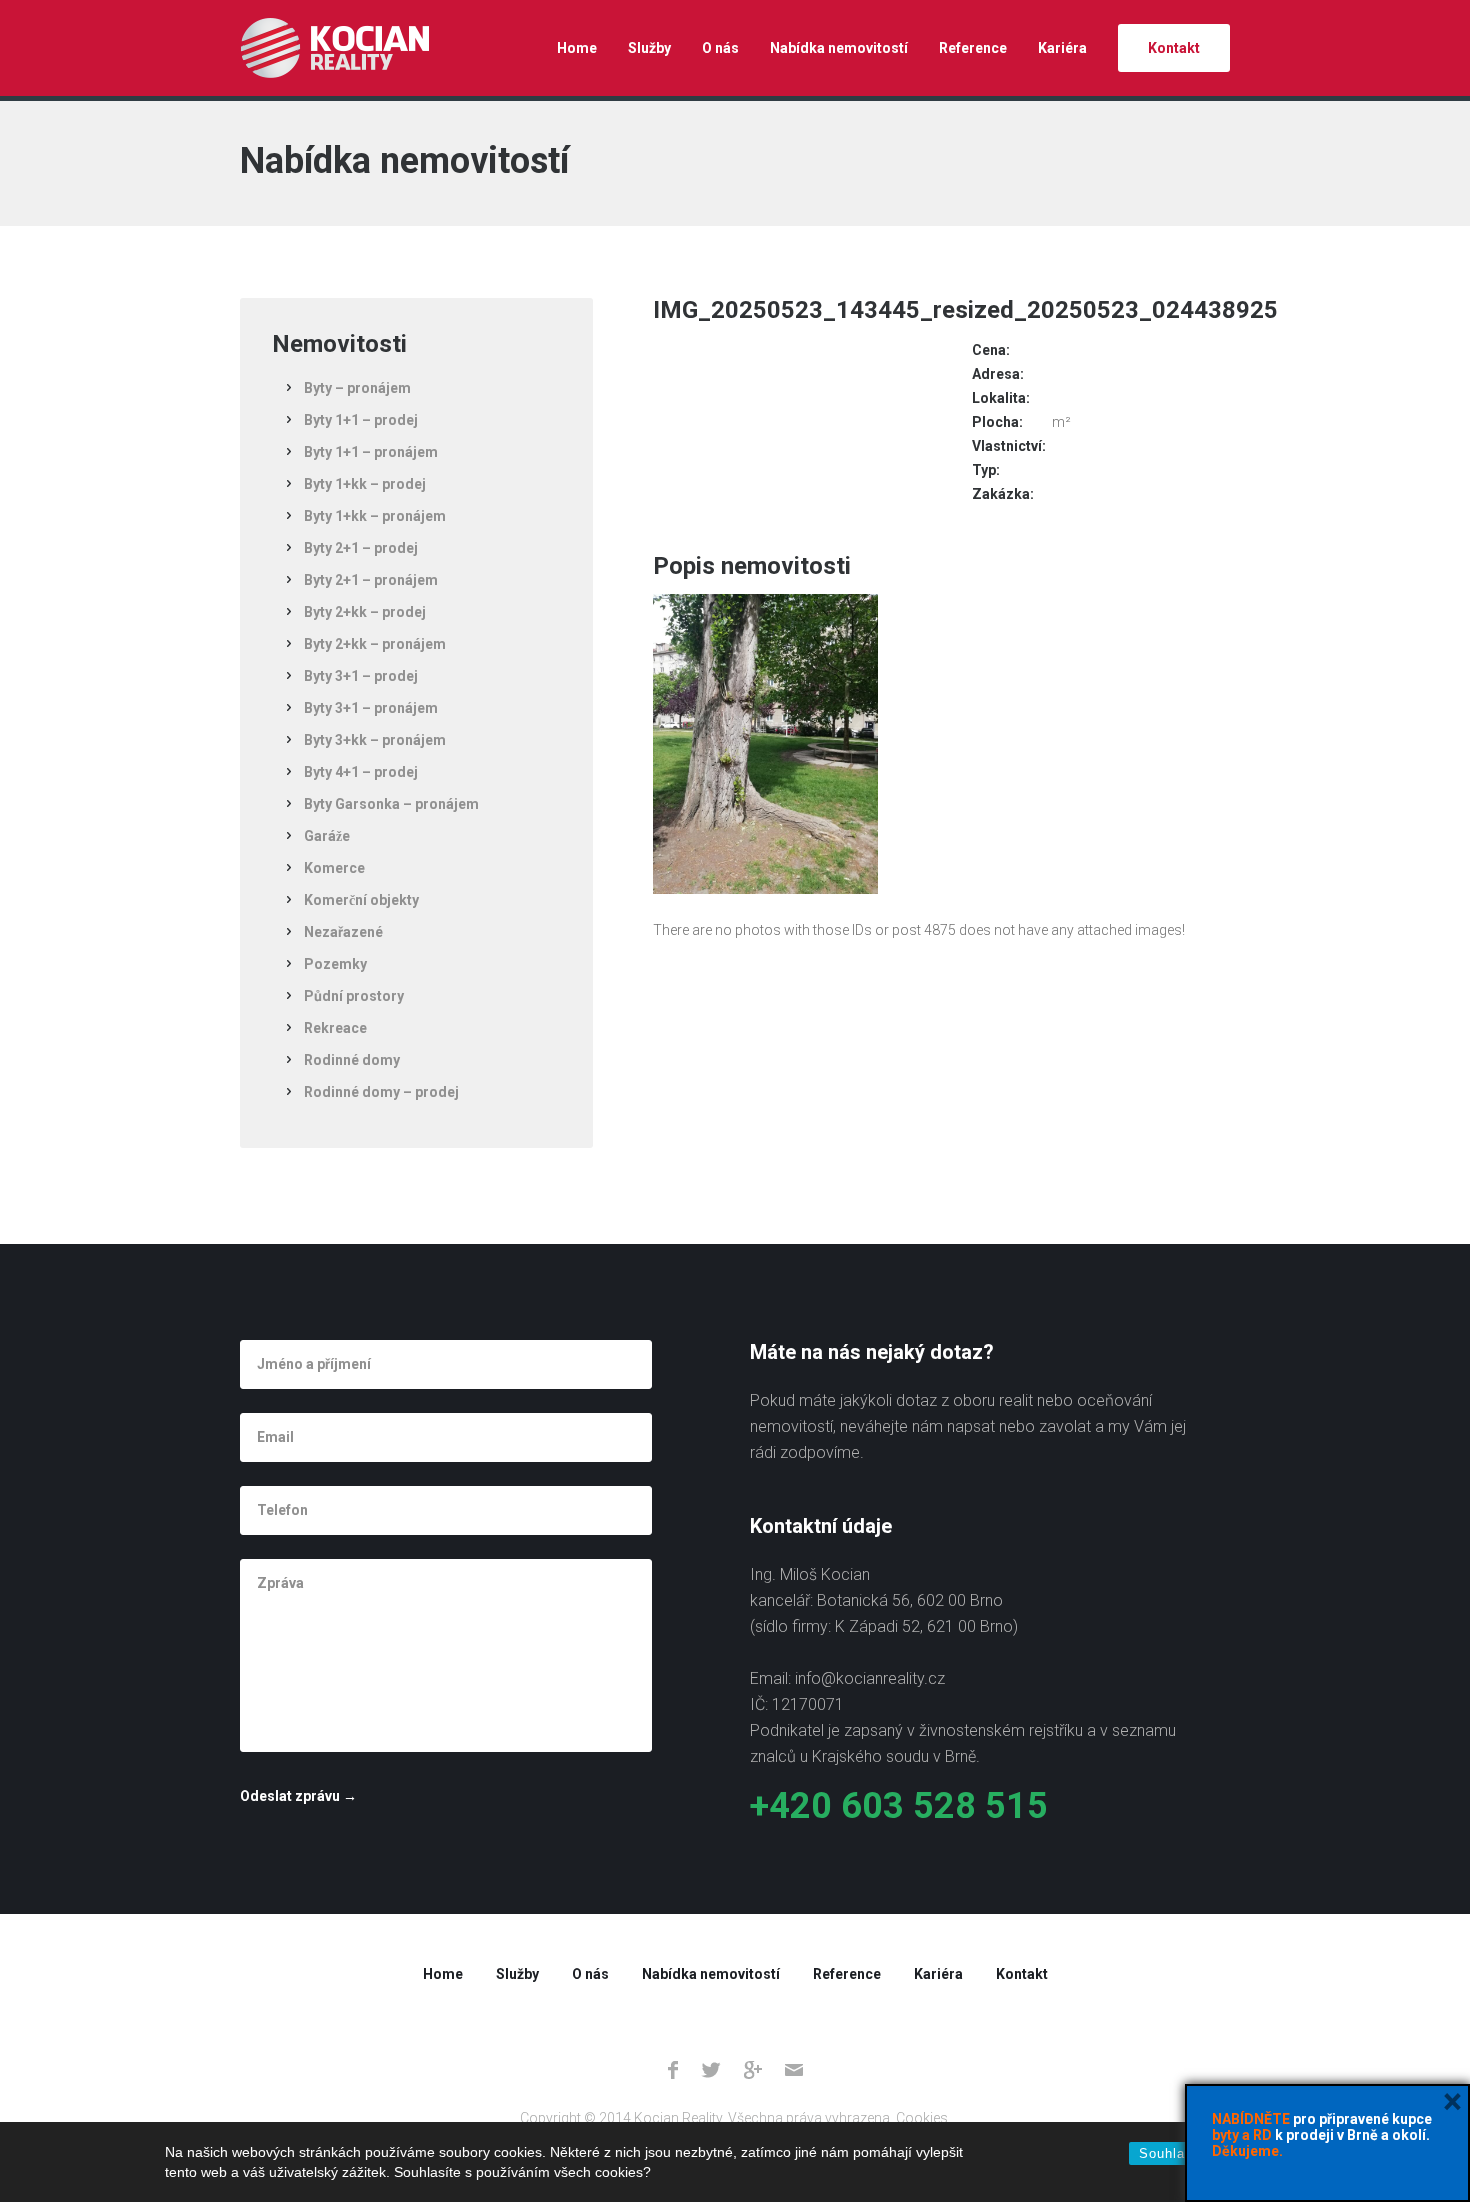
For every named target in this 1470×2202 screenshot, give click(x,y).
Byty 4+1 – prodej (361, 772)
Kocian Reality (334, 48)
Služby (649, 48)
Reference (973, 48)
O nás (720, 48)
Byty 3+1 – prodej (361, 676)
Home (577, 48)
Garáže (327, 836)
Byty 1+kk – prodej (365, 484)
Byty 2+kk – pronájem (375, 644)
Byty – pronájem (357, 388)
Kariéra (1062, 48)
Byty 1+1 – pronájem (371, 452)
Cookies (922, 2118)
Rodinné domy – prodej (381, 1092)
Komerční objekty (361, 900)
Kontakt (1174, 48)
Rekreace (335, 1028)
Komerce (334, 868)
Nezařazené (343, 932)
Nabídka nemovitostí (839, 48)
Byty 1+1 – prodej (361, 420)
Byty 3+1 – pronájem (371, 708)
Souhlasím (1174, 2153)
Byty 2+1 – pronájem (371, 580)
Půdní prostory (354, 996)
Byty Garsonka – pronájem (391, 804)
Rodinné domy (352, 1060)
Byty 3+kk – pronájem (375, 740)
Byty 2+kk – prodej (365, 612)
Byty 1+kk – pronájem (375, 516)
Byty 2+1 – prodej (361, 548)
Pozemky (335, 964)
